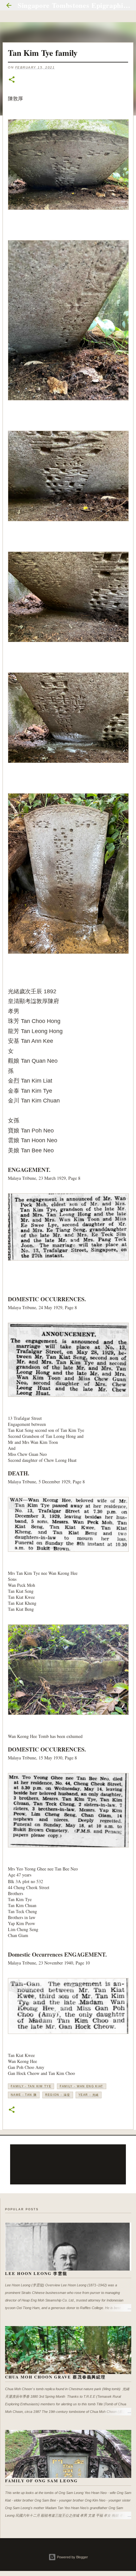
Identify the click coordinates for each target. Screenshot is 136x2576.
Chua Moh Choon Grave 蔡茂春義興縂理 (55, 2377)
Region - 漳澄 (58, 2095)
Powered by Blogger (72, 2557)
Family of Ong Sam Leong (41, 2481)
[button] (12, 80)
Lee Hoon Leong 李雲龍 (36, 2273)
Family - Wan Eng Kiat (82, 2086)
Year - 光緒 (89, 2095)
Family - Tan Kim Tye (31, 2086)
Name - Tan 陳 (24, 2095)
